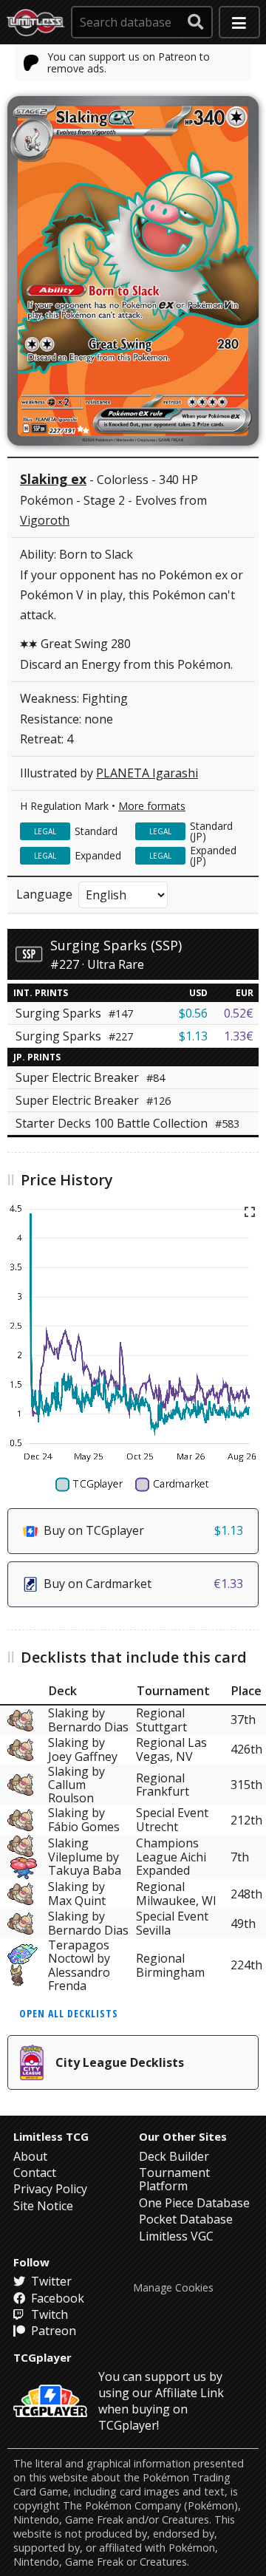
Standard (96, 831)
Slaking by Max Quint (77, 1894)
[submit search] (196, 22)
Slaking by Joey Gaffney (83, 1750)
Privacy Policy (50, 2189)
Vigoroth (45, 520)
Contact (35, 2173)
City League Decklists (120, 2062)
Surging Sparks (74, 1013)
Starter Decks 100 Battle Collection (127, 1123)
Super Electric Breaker (90, 1077)
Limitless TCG (51, 2136)
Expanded (98, 855)
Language (44, 894)
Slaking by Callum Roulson (76, 1785)
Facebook (56, 2298)
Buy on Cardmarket (143, 1584)
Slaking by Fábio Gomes (84, 1820)
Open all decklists (69, 2013)
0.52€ (239, 1013)
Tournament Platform (174, 2179)
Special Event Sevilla (172, 1924)
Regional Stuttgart (161, 1720)
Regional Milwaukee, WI (176, 1894)
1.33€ (239, 1036)
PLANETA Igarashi (147, 773)
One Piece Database (194, 2203)
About (30, 2156)
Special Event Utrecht (172, 1820)
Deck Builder (174, 2156)
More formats (152, 806)
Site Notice (43, 2206)
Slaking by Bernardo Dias (88, 1720)
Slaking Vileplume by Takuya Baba (85, 1857)
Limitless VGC (176, 2236)
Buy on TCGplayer (143, 1530)
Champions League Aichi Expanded (171, 1857)
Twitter (50, 2281)
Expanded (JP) (213, 855)
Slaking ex (53, 479)
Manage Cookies (173, 2288)
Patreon (52, 2331)
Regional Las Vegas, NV (171, 1750)
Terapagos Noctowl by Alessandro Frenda (79, 1966)
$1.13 (193, 1036)
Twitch (48, 2314)
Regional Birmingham (170, 1965)
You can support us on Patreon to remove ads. (129, 62)
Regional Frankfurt (163, 1785)
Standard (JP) (211, 831)
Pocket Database (186, 2219)
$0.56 (193, 1013)
